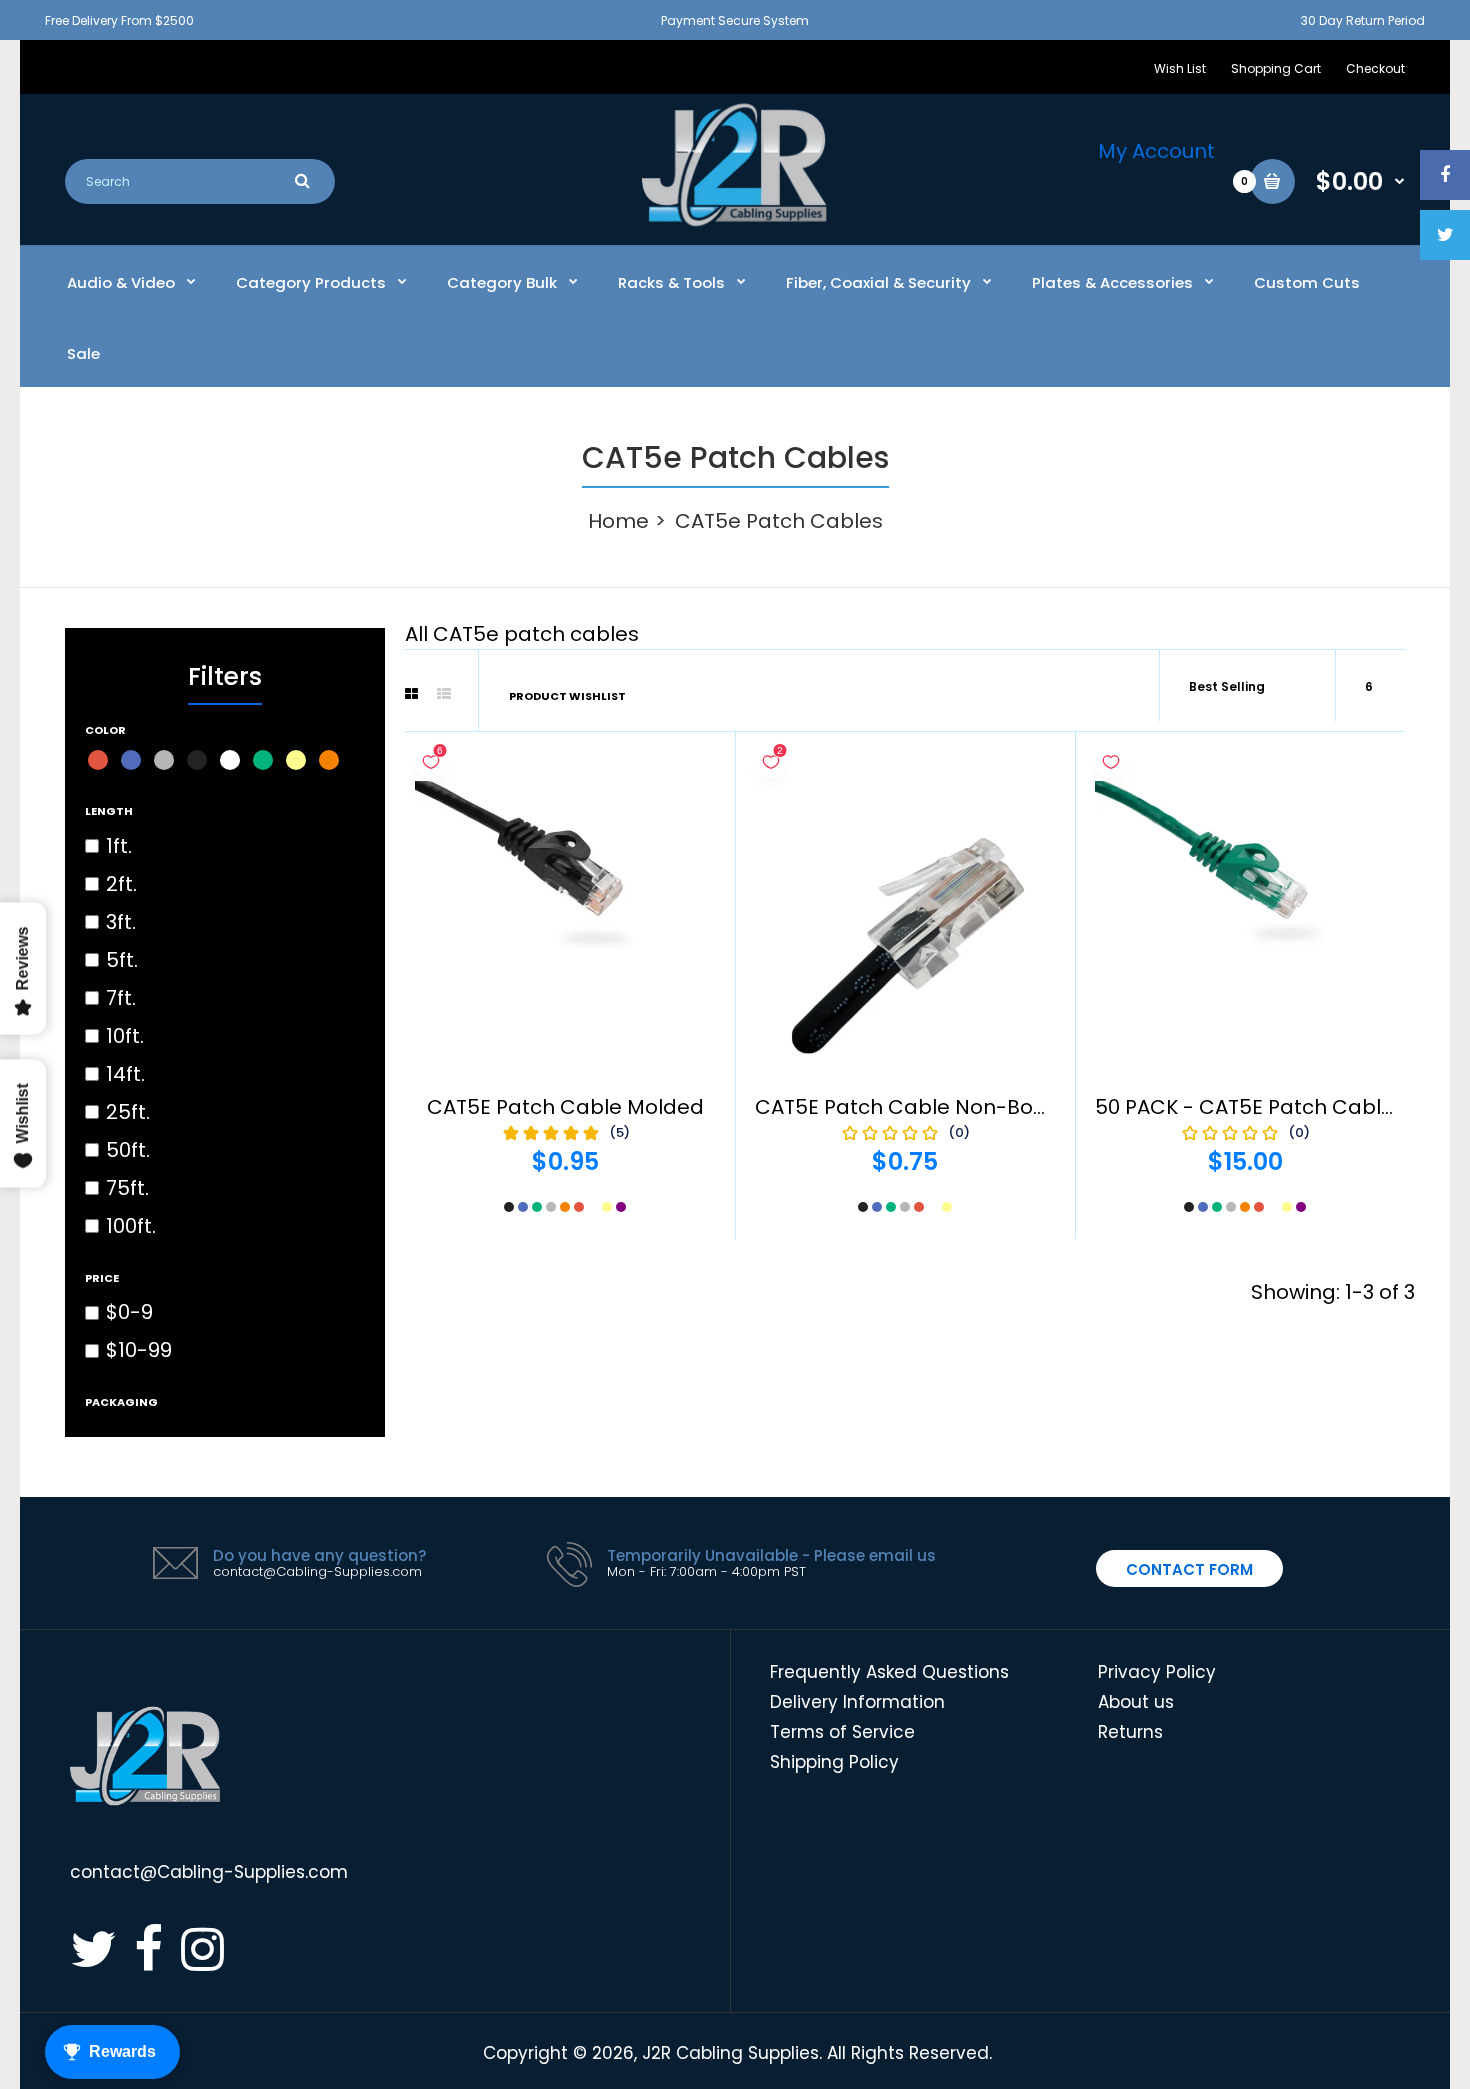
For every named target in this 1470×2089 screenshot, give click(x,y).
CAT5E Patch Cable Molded (565, 1107)
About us (1136, 1702)
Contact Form (1189, 1569)
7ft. (121, 998)
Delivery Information (857, 1702)
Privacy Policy (1157, 1672)
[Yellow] (296, 760)
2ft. (121, 884)
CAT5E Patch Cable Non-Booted (918, 1107)
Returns (1130, 1732)
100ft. (131, 1226)
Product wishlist (567, 696)
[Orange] (329, 760)
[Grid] (411, 694)
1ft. (119, 846)
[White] (230, 760)
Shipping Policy (834, 1762)
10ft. (125, 1036)
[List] (444, 694)
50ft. (128, 1150)
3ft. (121, 922)
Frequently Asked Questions (889, 1672)
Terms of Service (842, 1732)
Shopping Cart (1276, 68)
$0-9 (129, 1312)
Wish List (1180, 68)
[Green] (263, 760)
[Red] (98, 760)
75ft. (127, 1188)
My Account (1156, 151)
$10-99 (139, 1350)
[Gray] (164, 760)
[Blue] (131, 760)
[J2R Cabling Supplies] (735, 221)
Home (618, 521)
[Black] (197, 760)
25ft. (128, 1112)
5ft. (122, 960)
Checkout (1375, 68)
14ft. (125, 1074)
